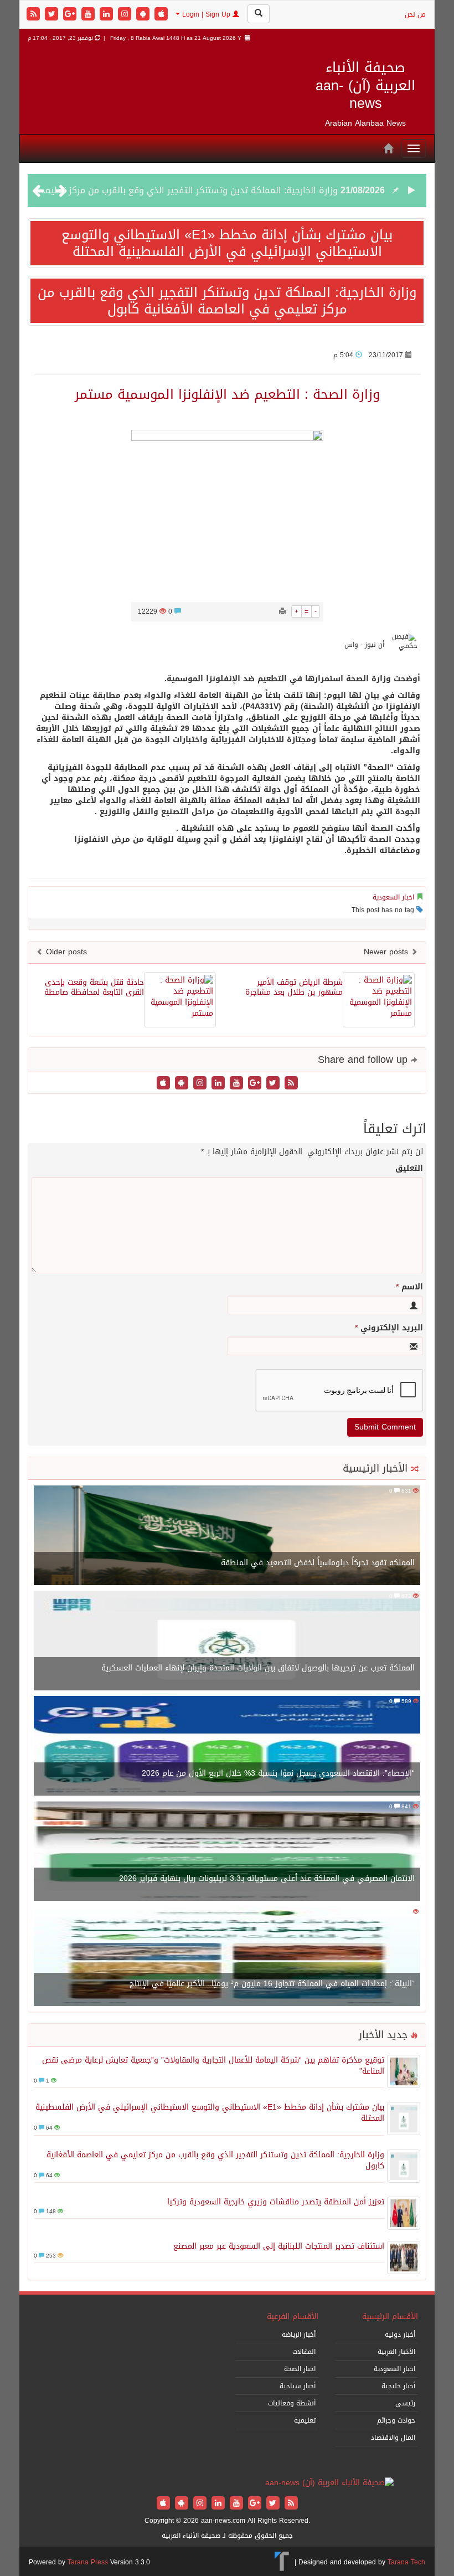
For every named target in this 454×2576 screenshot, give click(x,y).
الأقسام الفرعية (293, 2317)
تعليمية (305, 2420)
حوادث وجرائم (396, 2420)
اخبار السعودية (393, 897)
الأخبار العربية (396, 2352)
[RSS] (35, 15)
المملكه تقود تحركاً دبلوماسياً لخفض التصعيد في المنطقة (318, 1563)
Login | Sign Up (206, 14)
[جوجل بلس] (71, 15)
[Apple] (161, 15)
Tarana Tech (406, 2562)
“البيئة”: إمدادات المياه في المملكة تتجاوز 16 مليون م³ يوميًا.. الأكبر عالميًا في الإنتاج (272, 1984)
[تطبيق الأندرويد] (144, 15)
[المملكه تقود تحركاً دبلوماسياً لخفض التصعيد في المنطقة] (227, 1536)
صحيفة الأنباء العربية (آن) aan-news (365, 85)
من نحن (415, 14)
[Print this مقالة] (282, 611)
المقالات (304, 2352)
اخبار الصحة (300, 2369)
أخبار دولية (400, 2335)
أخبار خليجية (398, 2386)
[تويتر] (53, 15)
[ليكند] (108, 15)
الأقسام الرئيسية (390, 2317)
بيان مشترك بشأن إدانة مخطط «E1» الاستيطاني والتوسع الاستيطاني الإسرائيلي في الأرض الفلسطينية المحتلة (227, 243)
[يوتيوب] (89, 15)
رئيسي (405, 2403)
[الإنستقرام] (126, 15)
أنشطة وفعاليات (292, 2403)
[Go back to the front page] (329, 2484)
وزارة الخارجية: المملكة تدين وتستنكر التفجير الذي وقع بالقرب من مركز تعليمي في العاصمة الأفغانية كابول (227, 301)
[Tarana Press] (282, 2562)
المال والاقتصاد (393, 2438)
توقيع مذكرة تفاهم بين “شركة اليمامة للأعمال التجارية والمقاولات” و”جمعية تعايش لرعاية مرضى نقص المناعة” (213, 2066)
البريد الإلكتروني (389, 1328)
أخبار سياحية (298, 2386)
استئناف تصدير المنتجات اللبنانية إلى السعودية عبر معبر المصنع (279, 2246)
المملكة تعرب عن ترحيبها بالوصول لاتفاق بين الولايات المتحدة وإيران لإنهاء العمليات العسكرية (258, 1668)
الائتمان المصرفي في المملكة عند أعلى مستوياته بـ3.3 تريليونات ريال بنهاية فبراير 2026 (267, 1878)
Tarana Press (88, 2562)
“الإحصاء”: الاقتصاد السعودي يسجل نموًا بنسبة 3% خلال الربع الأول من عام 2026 (278, 1773)
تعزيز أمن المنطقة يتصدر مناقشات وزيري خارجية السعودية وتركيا (276, 2202)
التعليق (409, 1169)
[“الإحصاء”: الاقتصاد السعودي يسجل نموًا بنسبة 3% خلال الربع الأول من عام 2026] (227, 1747)
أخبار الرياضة (299, 2335)
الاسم (409, 1287)
